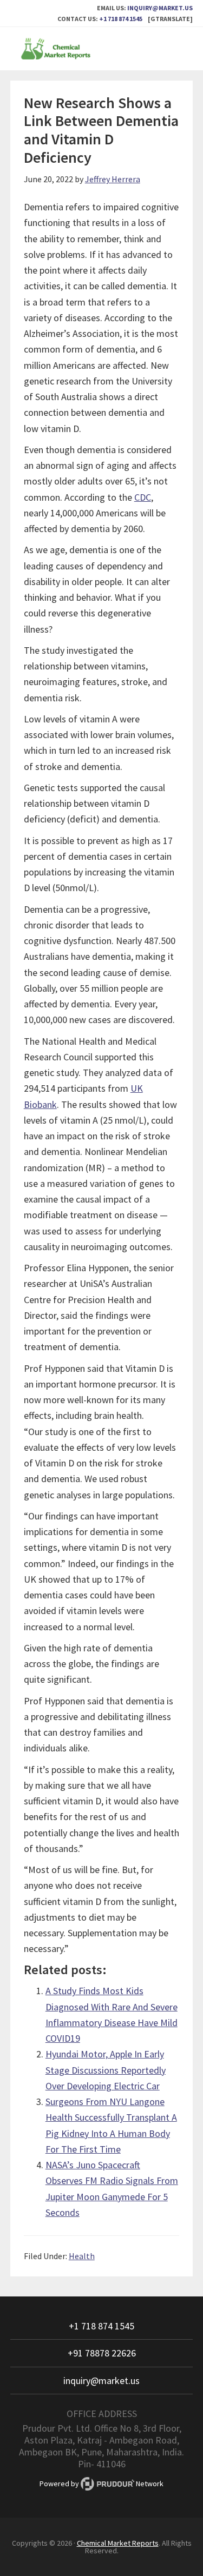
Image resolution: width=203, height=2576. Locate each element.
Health (82, 2256)
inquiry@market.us (160, 8)
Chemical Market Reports (102, 49)
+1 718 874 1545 (121, 19)
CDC (143, 497)
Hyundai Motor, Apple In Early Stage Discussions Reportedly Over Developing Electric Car (106, 2070)
